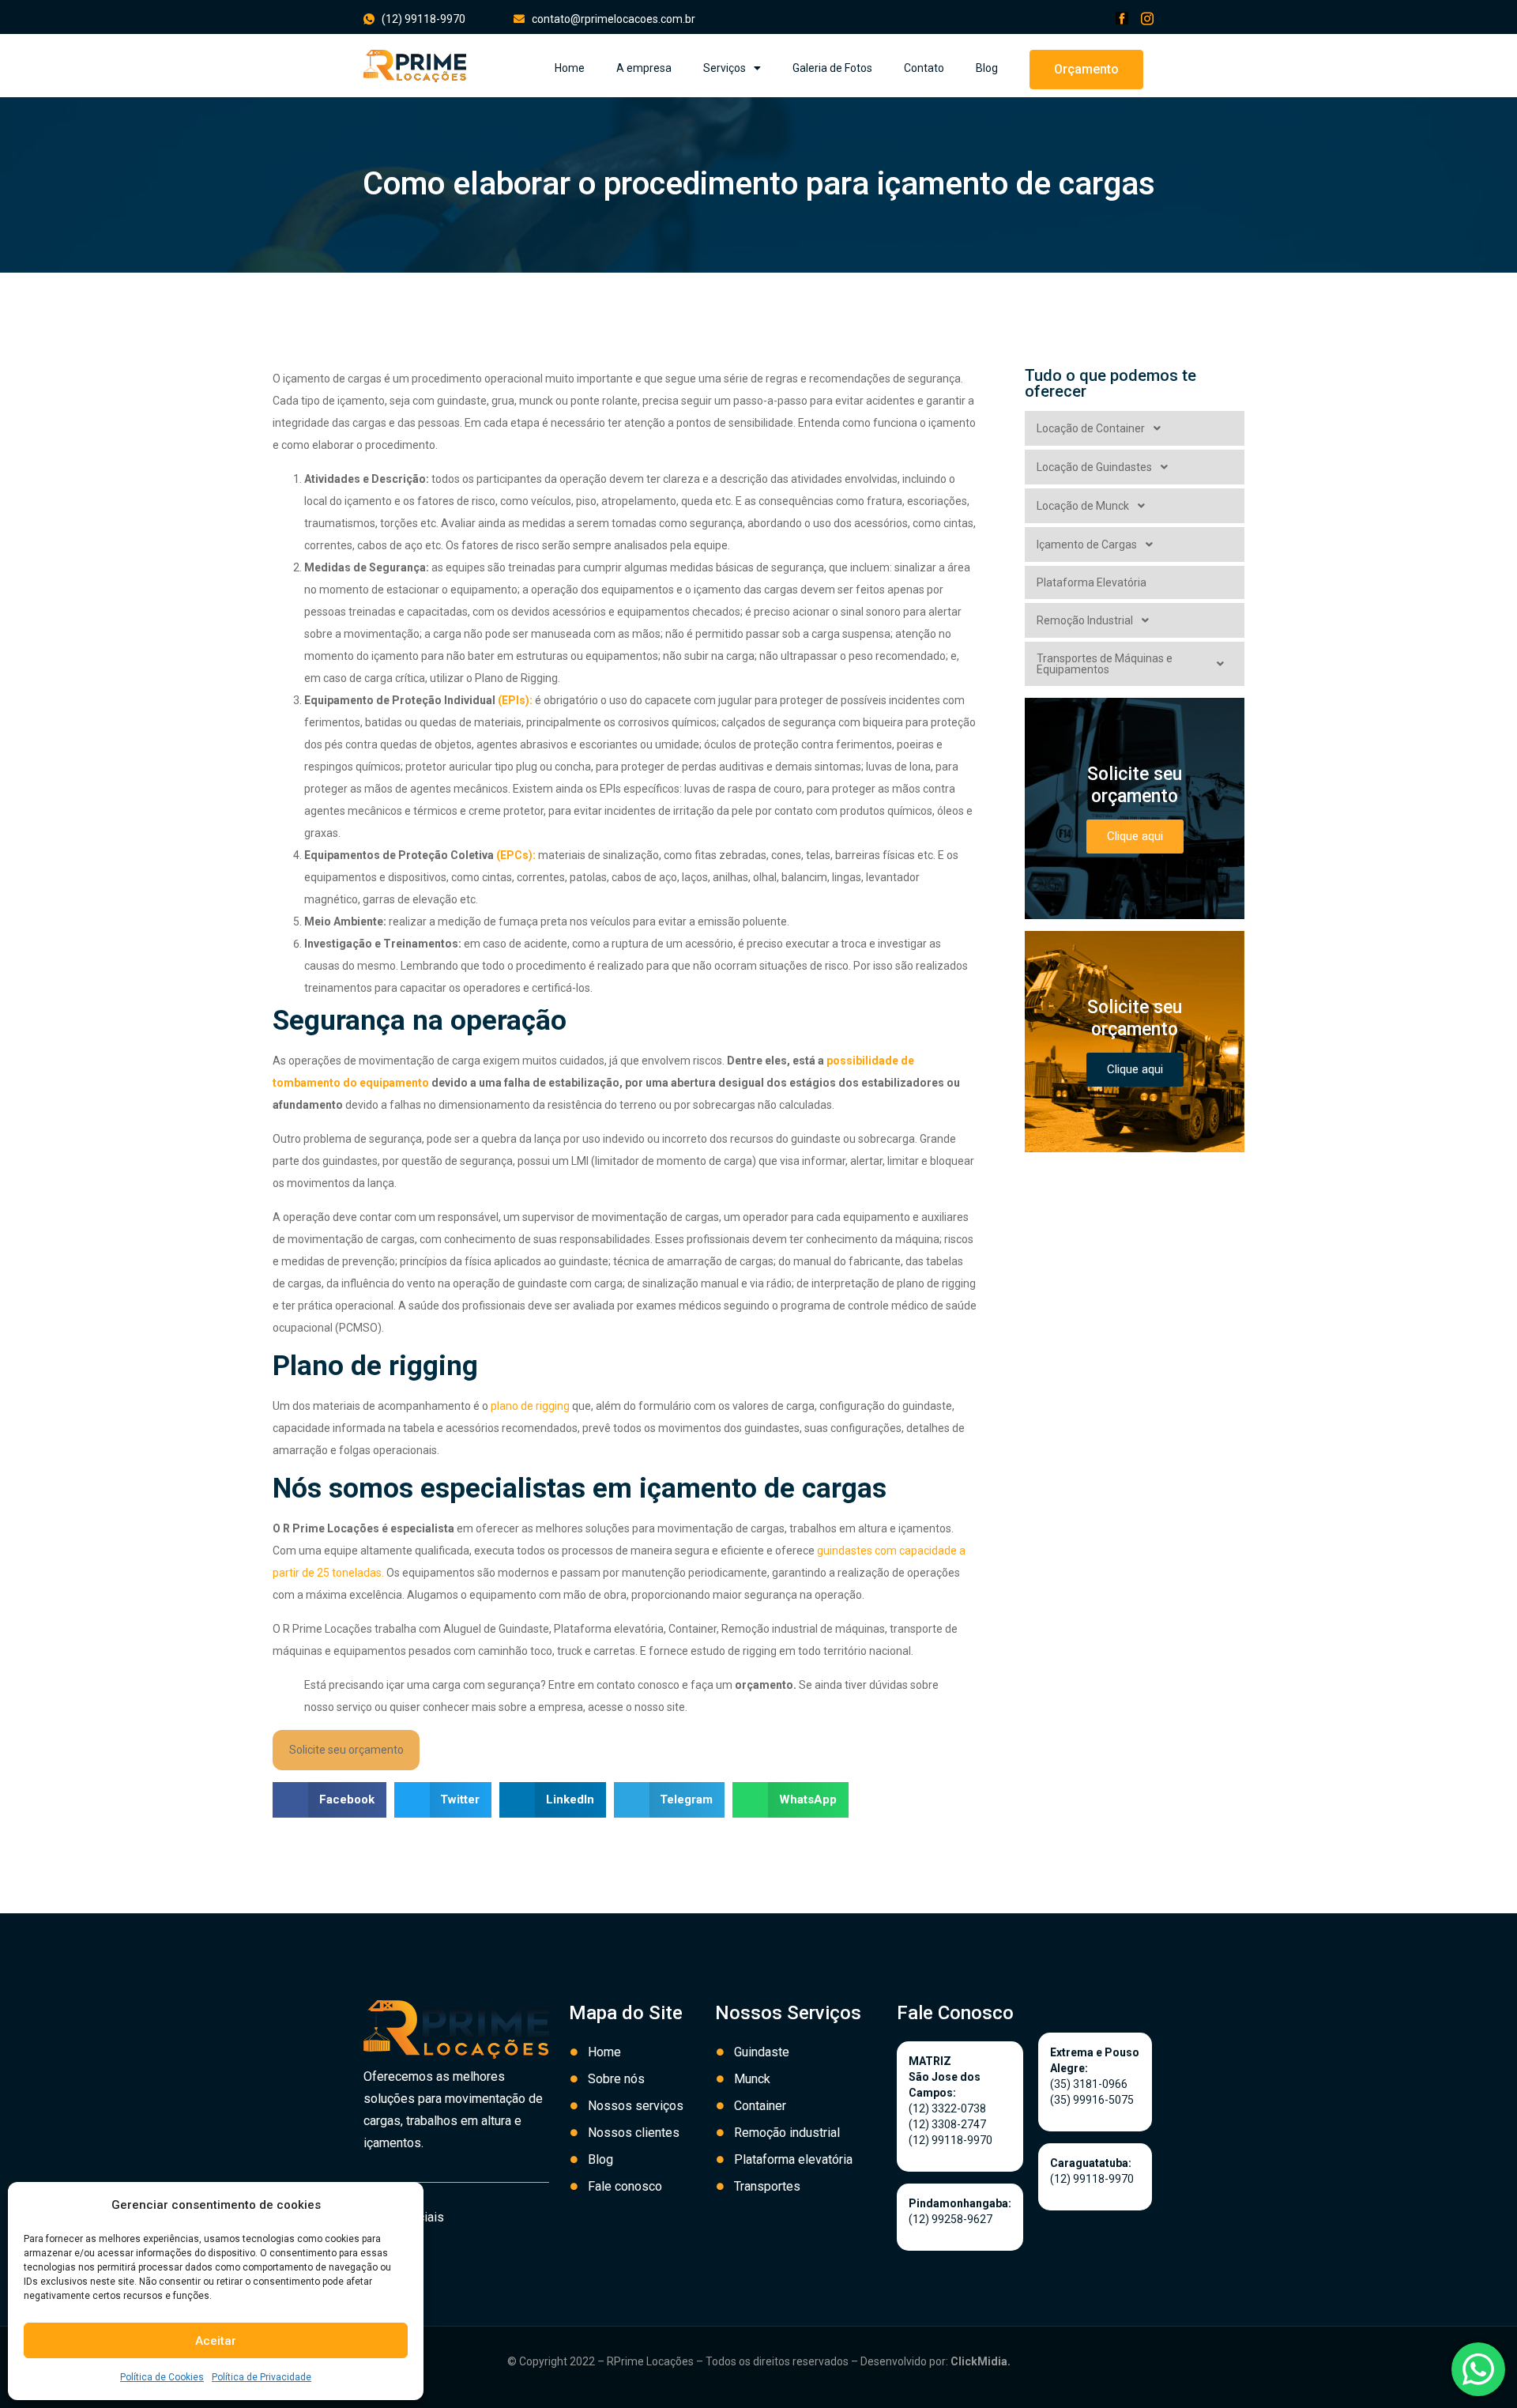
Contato (924, 68)
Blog (987, 68)
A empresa (644, 68)
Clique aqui (1135, 836)
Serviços (725, 68)
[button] (1086, 70)
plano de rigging (530, 1406)
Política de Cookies (162, 2377)
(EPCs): (516, 855)
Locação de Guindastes (1094, 467)
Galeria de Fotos (832, 68)
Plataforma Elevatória (1092, 582)
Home (570, 68)
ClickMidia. (981, 2361)
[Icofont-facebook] (1122, 18)
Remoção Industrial (1085, 620)
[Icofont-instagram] (1147, 18)
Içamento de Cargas (1087, 545)
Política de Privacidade (262, 2377)
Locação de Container (1091, 428)
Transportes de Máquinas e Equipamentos (1105, 664)
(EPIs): (515, 700)
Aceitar (216, 2341)
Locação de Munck (1083, 506)
